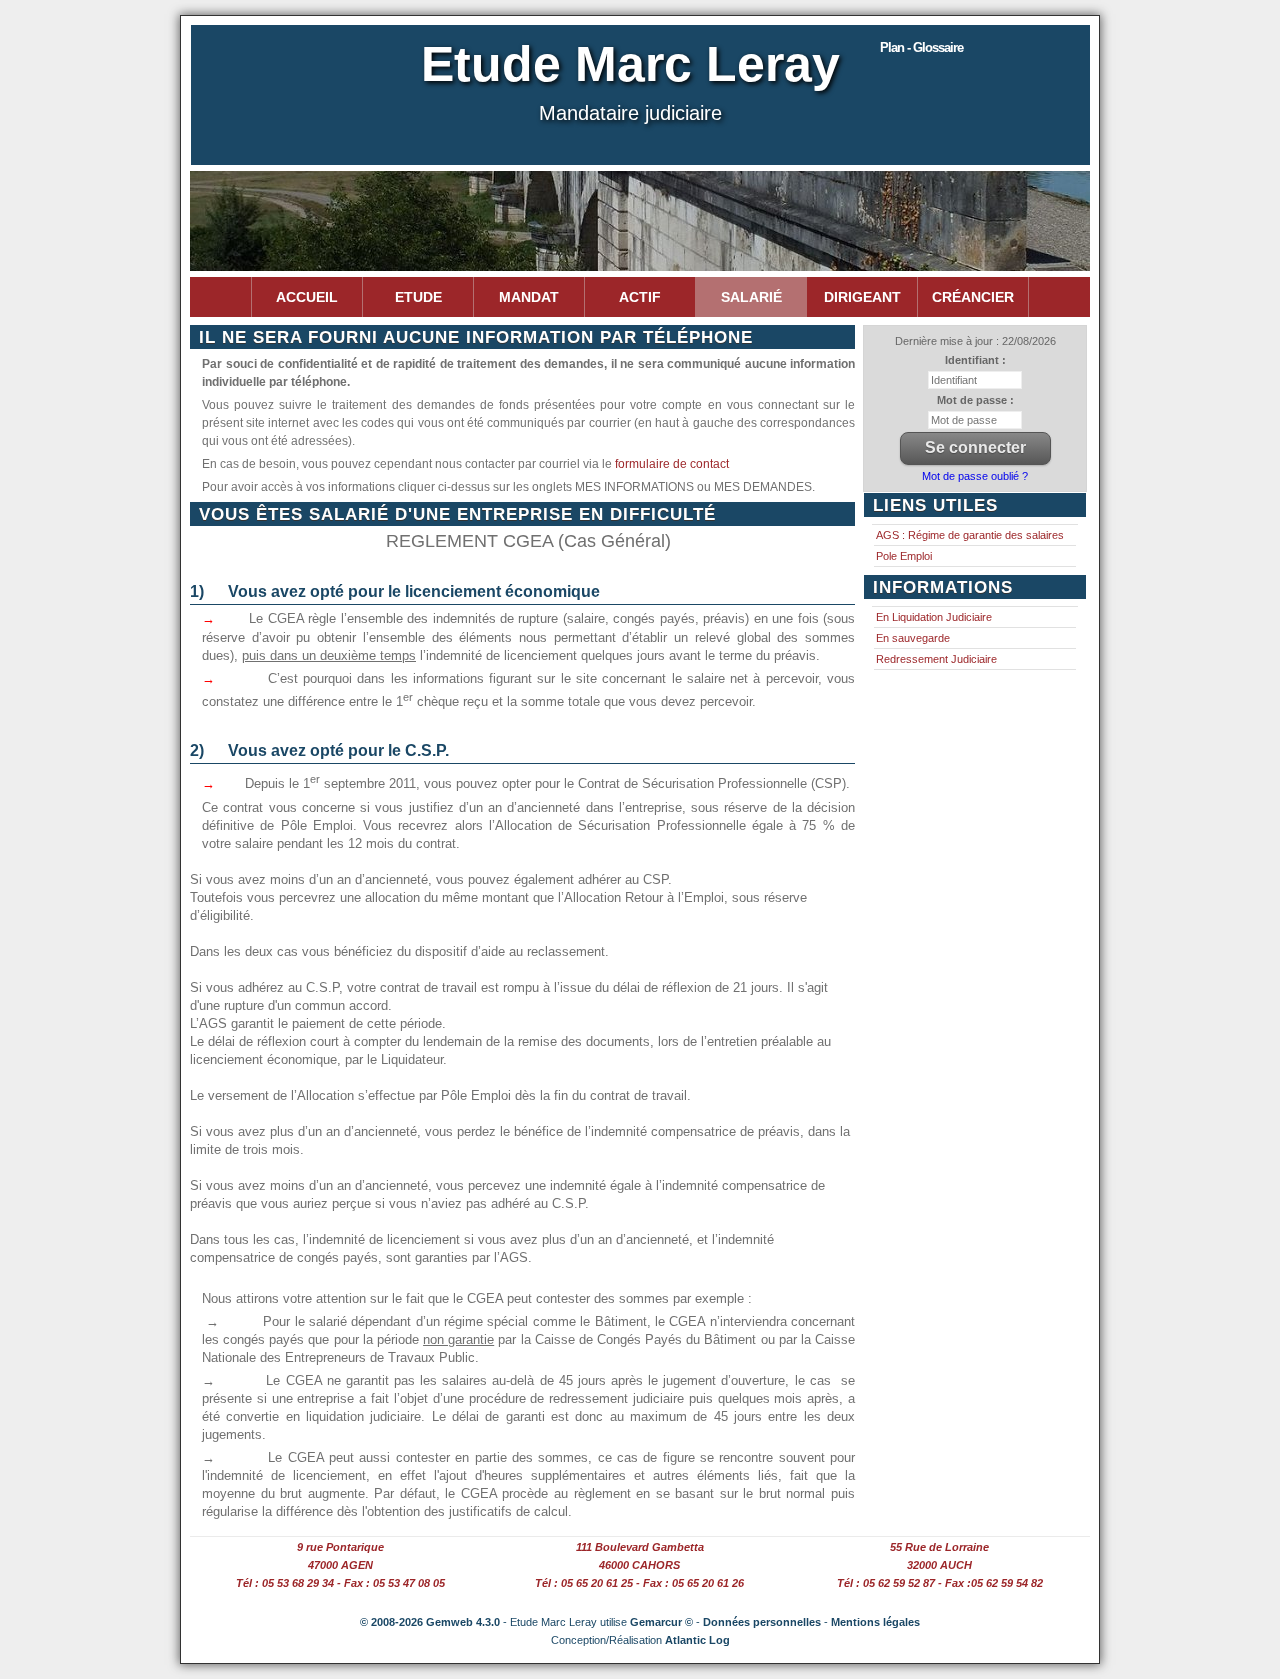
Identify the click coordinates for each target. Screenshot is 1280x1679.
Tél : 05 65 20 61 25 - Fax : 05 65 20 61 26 (639, 1583)
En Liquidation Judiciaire (934, 617)
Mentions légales (875, 1622)
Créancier (973, 297)
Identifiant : (975, 360)
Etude (418, 297)
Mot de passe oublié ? (975, 476)
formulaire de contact (672, 464)
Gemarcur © (661, 1622)
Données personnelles (762, 1622)
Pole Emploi (904, 556)
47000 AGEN (340, 1565)
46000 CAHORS (639, 1565)
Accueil (307, 297)
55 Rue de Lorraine (939, 1547)
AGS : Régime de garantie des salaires (970, 535)
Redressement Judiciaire (936, 659)
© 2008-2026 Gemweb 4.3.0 (430, 1622)
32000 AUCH (939, 1565)
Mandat (529, 297)
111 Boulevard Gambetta (640, 1547)
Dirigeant (862, 297)
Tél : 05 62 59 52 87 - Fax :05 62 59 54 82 (940, 1583)
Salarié (751, 297)
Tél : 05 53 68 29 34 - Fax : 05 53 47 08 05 (340, 1583)
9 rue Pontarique (340, 1547)
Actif (640, 297)
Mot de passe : (975, 400)
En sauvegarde (913, 638)
